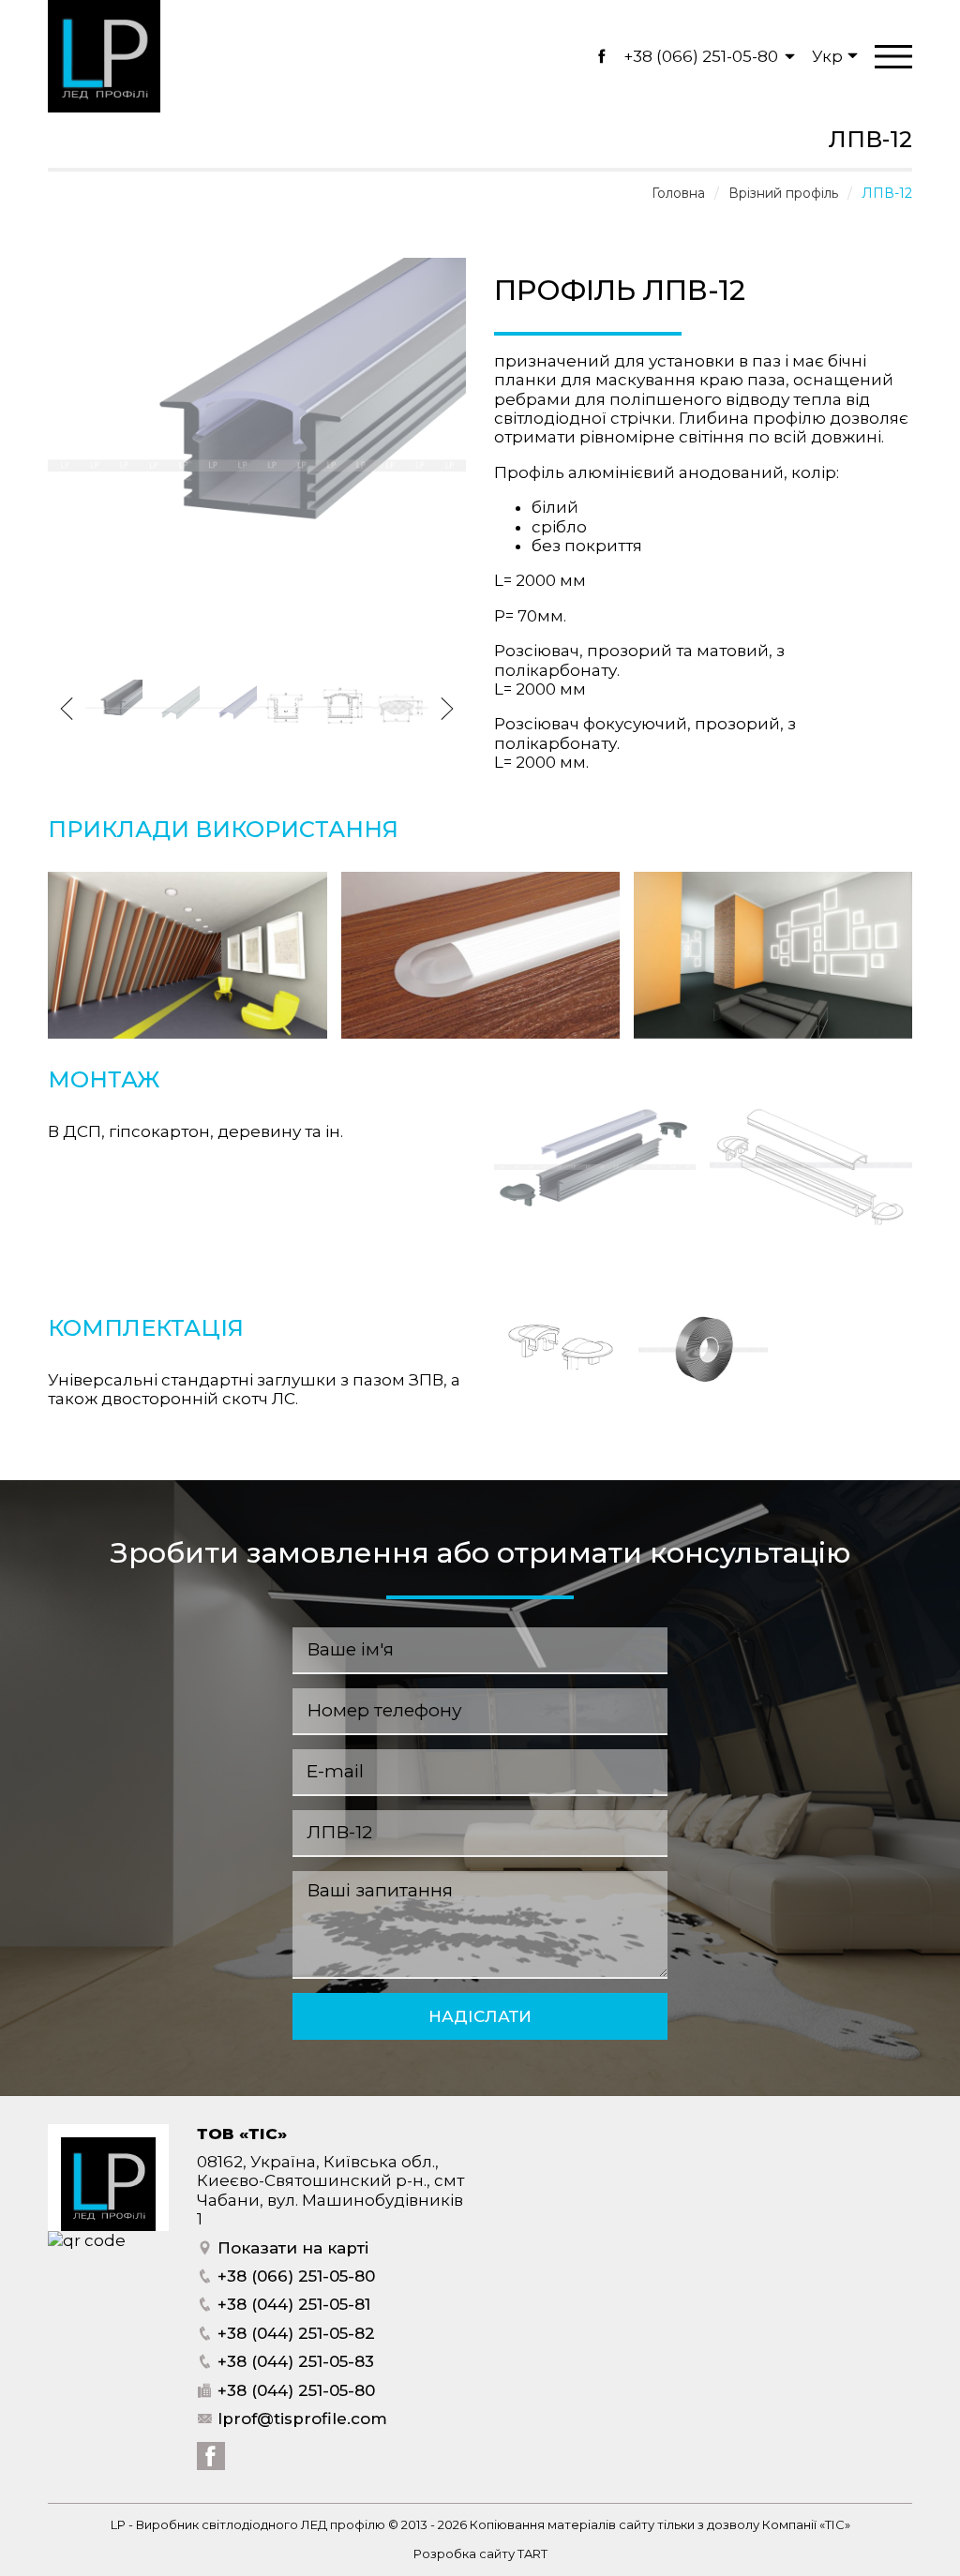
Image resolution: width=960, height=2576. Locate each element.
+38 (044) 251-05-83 (293, 2361)
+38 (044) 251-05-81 (292, 2304)
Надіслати (480, 2016)
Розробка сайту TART (480, 2554)
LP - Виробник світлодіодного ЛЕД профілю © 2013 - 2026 (290, 2524)
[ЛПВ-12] (257, 669)
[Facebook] (601, 56)
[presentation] (67, 708)
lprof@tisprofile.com (300, 2419)
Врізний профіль (783, 193)
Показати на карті (291, 2248)
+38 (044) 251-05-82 (294, 2333)
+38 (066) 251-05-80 (701, 56)
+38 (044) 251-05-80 (294, 2390)
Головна (678, 193)
